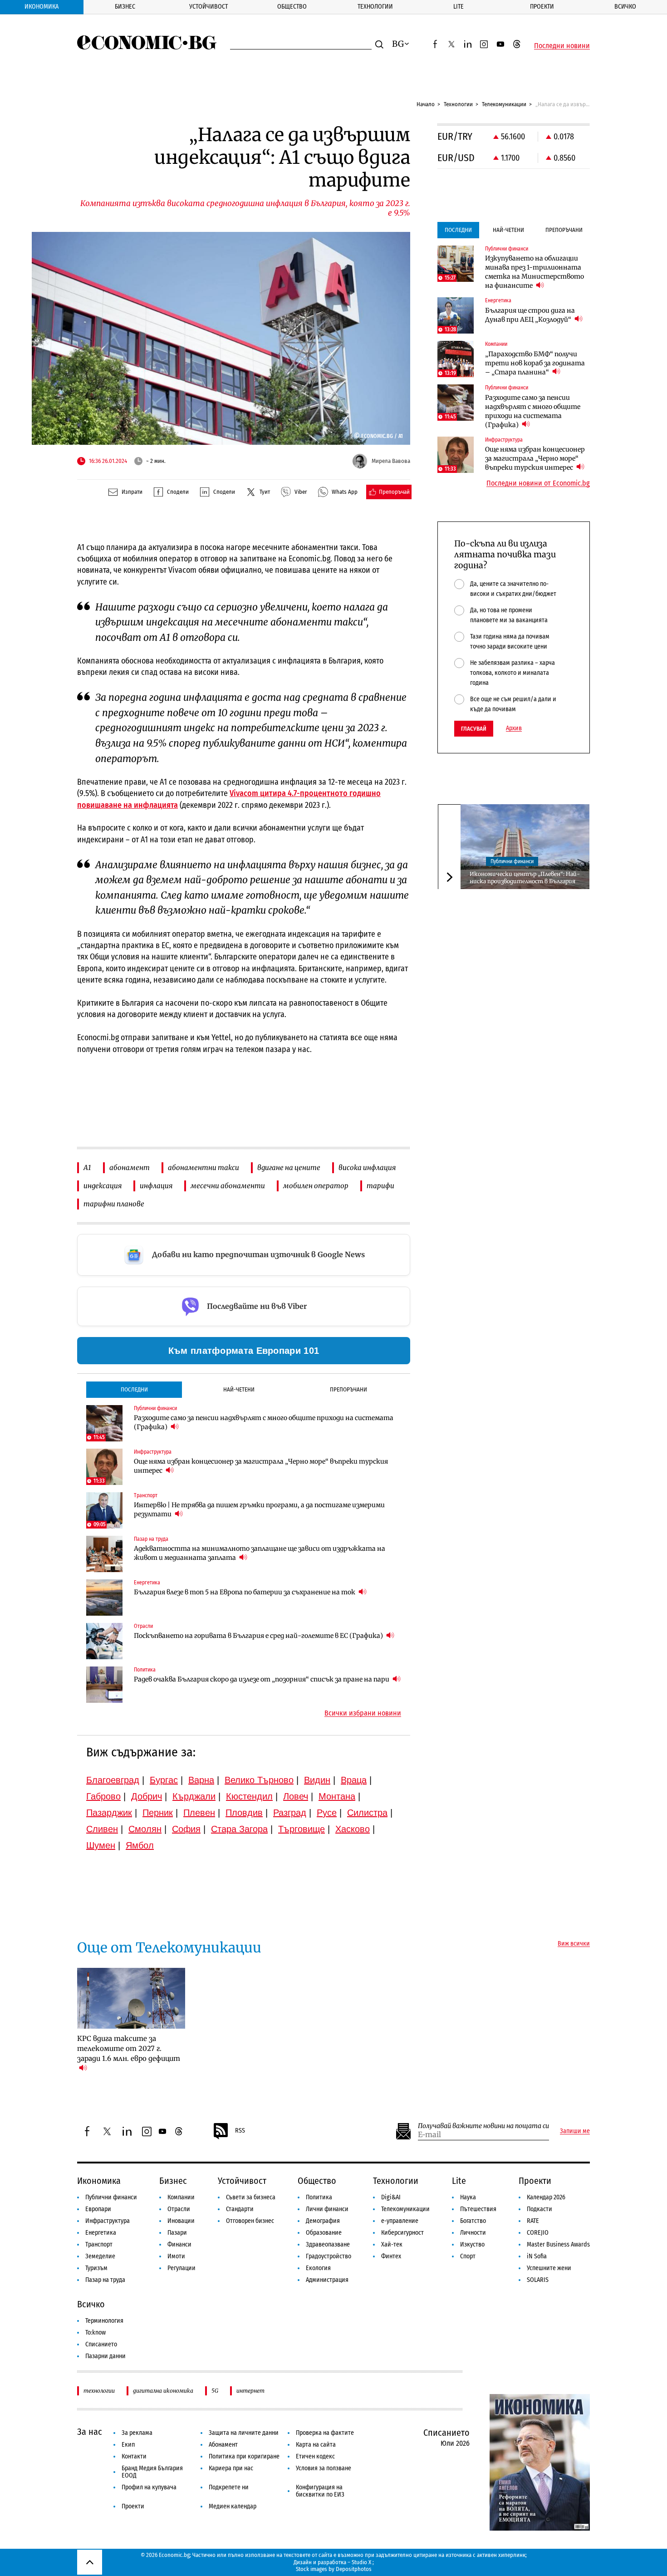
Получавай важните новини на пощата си (483, 2126)
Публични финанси (512, 861)
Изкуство (472, 2244)
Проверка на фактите (325, 2433)
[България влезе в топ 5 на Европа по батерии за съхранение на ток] (104, 1598)
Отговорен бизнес (250, 2221)
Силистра (367, 1813)
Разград (290, 1813)
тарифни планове (114, 1204)
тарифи (380, 1186)
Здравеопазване (328, 2244)
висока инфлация (367, 1168)
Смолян (145, 1829)
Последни (134, 1389)
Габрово (103, 1796)
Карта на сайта (316, 2445)
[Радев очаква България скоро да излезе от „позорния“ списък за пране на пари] (104, 1685)
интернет (250, 2391)
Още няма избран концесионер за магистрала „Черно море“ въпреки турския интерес (261, 1466)
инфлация (156, 1186)
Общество (292, 7)
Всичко (625, 7)
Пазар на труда (105, 2280)
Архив (514, 728)
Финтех (391, 2256)
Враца (354, 1780)
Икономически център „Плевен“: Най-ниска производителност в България (525, 877)
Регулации (181, 2268)
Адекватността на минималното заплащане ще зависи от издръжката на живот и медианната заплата (260, 1553)
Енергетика (101, 2233)
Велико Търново (259, 1780)
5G (215, 2391)
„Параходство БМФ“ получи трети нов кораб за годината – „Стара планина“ (535, 363)
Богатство (473, 2221)
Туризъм (96, 2268)
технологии (99, 2391)
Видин (317, 1780)
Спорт (468, 2256)
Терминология (104, 2321)
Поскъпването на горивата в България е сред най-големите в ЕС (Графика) (259, 1636)
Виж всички (574, 1944)
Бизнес (125, 7)
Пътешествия (478, 2209)
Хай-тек (392, 2244)
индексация (103, 1186)
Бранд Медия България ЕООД (152, 2472)
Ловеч (296, 1796)
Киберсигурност (402, 2233)
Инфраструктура (108, 2221)
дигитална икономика (163, 2391)
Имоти (176, 2256)
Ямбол (140, 1845)
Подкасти (539, 2209)
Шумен (101, 1845)
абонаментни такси (204, 1168)
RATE (533, 2221)
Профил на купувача (149, 2487)
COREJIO (538, 2233)
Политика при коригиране (244, 2456)
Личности (473, 2233)
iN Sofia (537, 2256)
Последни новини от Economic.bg (538, 483)
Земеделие (100, 2256)
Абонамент (223, 2445)
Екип (128, 2445)
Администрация (327, 2280)
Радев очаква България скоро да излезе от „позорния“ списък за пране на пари (262, 1679)
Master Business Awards (558, 2244)
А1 (87, 1168)
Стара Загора (239, 1829)
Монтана (337, 1796)
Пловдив (244, 1813)
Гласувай (474, 729)
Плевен (199, 1813)
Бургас (164, 1780)
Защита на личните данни (244, 2433)
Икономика (42, 7)
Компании (181, 2197)
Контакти (134, 2456)
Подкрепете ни (229, 2487)
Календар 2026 (546, 2197)
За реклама (137, 2433)
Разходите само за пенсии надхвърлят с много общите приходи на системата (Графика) (264, 1422)
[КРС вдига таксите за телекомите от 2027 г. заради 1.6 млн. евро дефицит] (131, 1998)
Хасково (353, 1829)
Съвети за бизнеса (251, 2197)
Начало (426, 104)
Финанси (179, 2244)
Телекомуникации (504, 104)
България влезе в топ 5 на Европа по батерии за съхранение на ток (245, 1592)
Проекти (542, 7)
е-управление (400, 2221)
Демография (323, 2221)
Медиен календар (233, 2506)
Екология (318, 2268)
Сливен (102, 1829)
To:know (96, 2333)
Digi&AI (391, 2197)
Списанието (101, 2344)
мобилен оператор (316, 1186)
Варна (201, 1780)
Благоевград (113, 1780)
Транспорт (99, 2244)
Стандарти (240, 2209)
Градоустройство (329, 2256)
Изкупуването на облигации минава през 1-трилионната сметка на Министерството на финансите (535, 272)
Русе (327, 1813)
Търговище (302, 1829)
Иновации (181, 2221)
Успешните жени (549, 2268)
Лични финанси (327, 2209)
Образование (324, 2233)
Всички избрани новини (363, 1713)
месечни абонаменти (228, 1186)
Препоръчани (348, 1389)
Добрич (147, 1796)
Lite (459, 7)
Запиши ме (575, 2131)
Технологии (375, 7)
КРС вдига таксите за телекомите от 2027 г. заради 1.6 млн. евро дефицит (129, 2048)
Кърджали (194, 1796)
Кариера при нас (231, 2468)
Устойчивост (208, 7)
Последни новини (562, 46)
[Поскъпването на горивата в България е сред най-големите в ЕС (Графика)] (104, 1641)
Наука (468, 2197)
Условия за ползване (324, 2468)
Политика (319, 2197)
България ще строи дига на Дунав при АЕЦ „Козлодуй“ (530, 315)
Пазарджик (109, 1813)
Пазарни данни (105, 2356)
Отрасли (179, 2209)
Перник (158, 1813)
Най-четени (239, 1389)
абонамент (130, 1168)
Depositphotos (354, 2569)
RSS (240, 2131)
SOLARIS (538, 2280)
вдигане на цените (289, 1168)
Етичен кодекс (315, 2456)
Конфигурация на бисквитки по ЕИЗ (320, 2491)
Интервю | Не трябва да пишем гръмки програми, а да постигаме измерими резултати (259, 1509)
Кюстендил (249, 1796)
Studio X (361, 2562)
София (186, 1829)
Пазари (177, 2233)
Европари (98, 2209)
